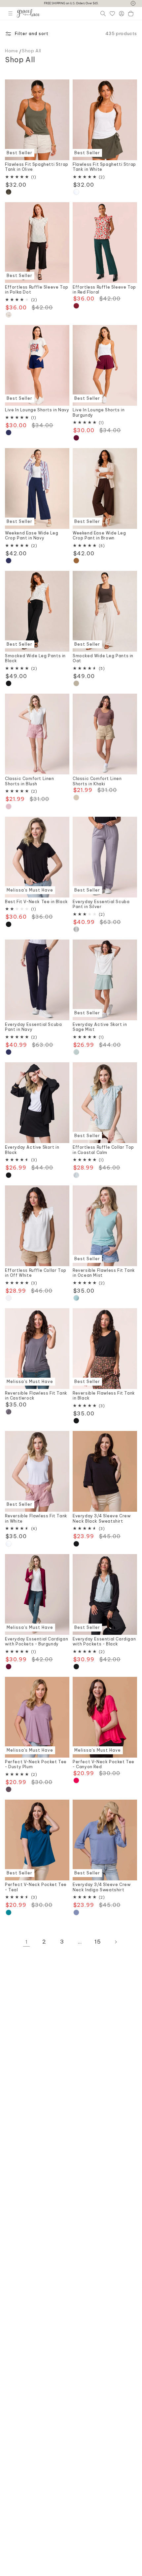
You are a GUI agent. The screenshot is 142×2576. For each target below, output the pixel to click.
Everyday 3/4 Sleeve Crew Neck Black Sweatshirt (102, 1518)
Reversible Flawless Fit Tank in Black (104, 1396)
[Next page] (116, 1942)
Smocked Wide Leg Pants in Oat (103, 658)
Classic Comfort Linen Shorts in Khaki (97, 781)
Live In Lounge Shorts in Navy (37, 410)
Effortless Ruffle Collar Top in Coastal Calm (103, 1150)
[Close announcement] (133, 3)
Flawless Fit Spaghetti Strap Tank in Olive (37, 167)
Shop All (32, 51)
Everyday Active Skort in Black (32, 1150)
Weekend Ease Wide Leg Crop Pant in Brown (99, 536)
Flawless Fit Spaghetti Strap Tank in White (104, 167)
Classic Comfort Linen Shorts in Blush (30, 781)
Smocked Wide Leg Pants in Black (35, 658)
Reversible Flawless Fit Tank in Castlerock (36, 1396)
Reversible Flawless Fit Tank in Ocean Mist (104, 1273)
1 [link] (27, 1942)
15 (98, 1942)
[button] (10, 13)
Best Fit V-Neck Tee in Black (36, 902)
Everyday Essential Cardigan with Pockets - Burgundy (36, 1642)
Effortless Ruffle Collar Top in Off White (36, 1273)
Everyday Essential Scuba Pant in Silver (101, 904)
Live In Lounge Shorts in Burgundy (99, 413)
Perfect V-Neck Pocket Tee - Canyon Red (104, 1764)
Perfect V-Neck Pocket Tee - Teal (36, 1887)
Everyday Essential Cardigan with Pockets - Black (104, 1642)
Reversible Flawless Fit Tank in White (36, 1518)
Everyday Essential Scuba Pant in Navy (33, 1027)
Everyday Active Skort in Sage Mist (100, 1027)
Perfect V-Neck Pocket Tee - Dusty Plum (36, 1764)
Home (11, 51)
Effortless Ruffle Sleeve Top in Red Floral (104, 290)
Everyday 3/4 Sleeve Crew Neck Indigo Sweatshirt (102, 1887)
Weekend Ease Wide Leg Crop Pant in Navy (32, 536)
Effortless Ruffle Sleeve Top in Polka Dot (37, 290)
